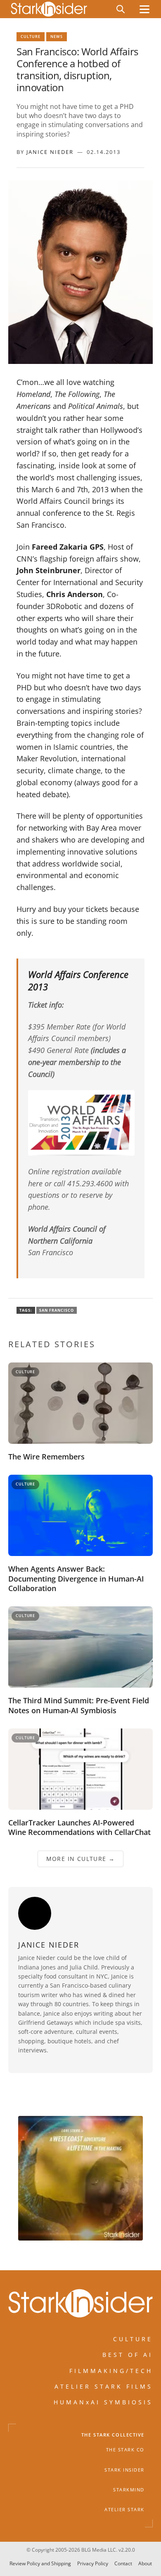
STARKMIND (129, 2490)
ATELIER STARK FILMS (104, 2386)
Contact (123, 2563)
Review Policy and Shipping (40, 2563)
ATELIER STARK (124, 2510)
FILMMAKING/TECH (111, 2370)
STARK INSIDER (124, 2470)
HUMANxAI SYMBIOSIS (103, 2402)
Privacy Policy (93, 2563)
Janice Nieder (50, 152)
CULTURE (133, 2339)
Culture (31, 37)
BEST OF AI (128, 2355)
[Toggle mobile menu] (144, 9)
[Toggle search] (121, 9)
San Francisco (57, 1310)
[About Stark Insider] (80, 2178)
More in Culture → (81, 1859)
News (57, 37)
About (145, 2563)
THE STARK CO (125, 2450)
